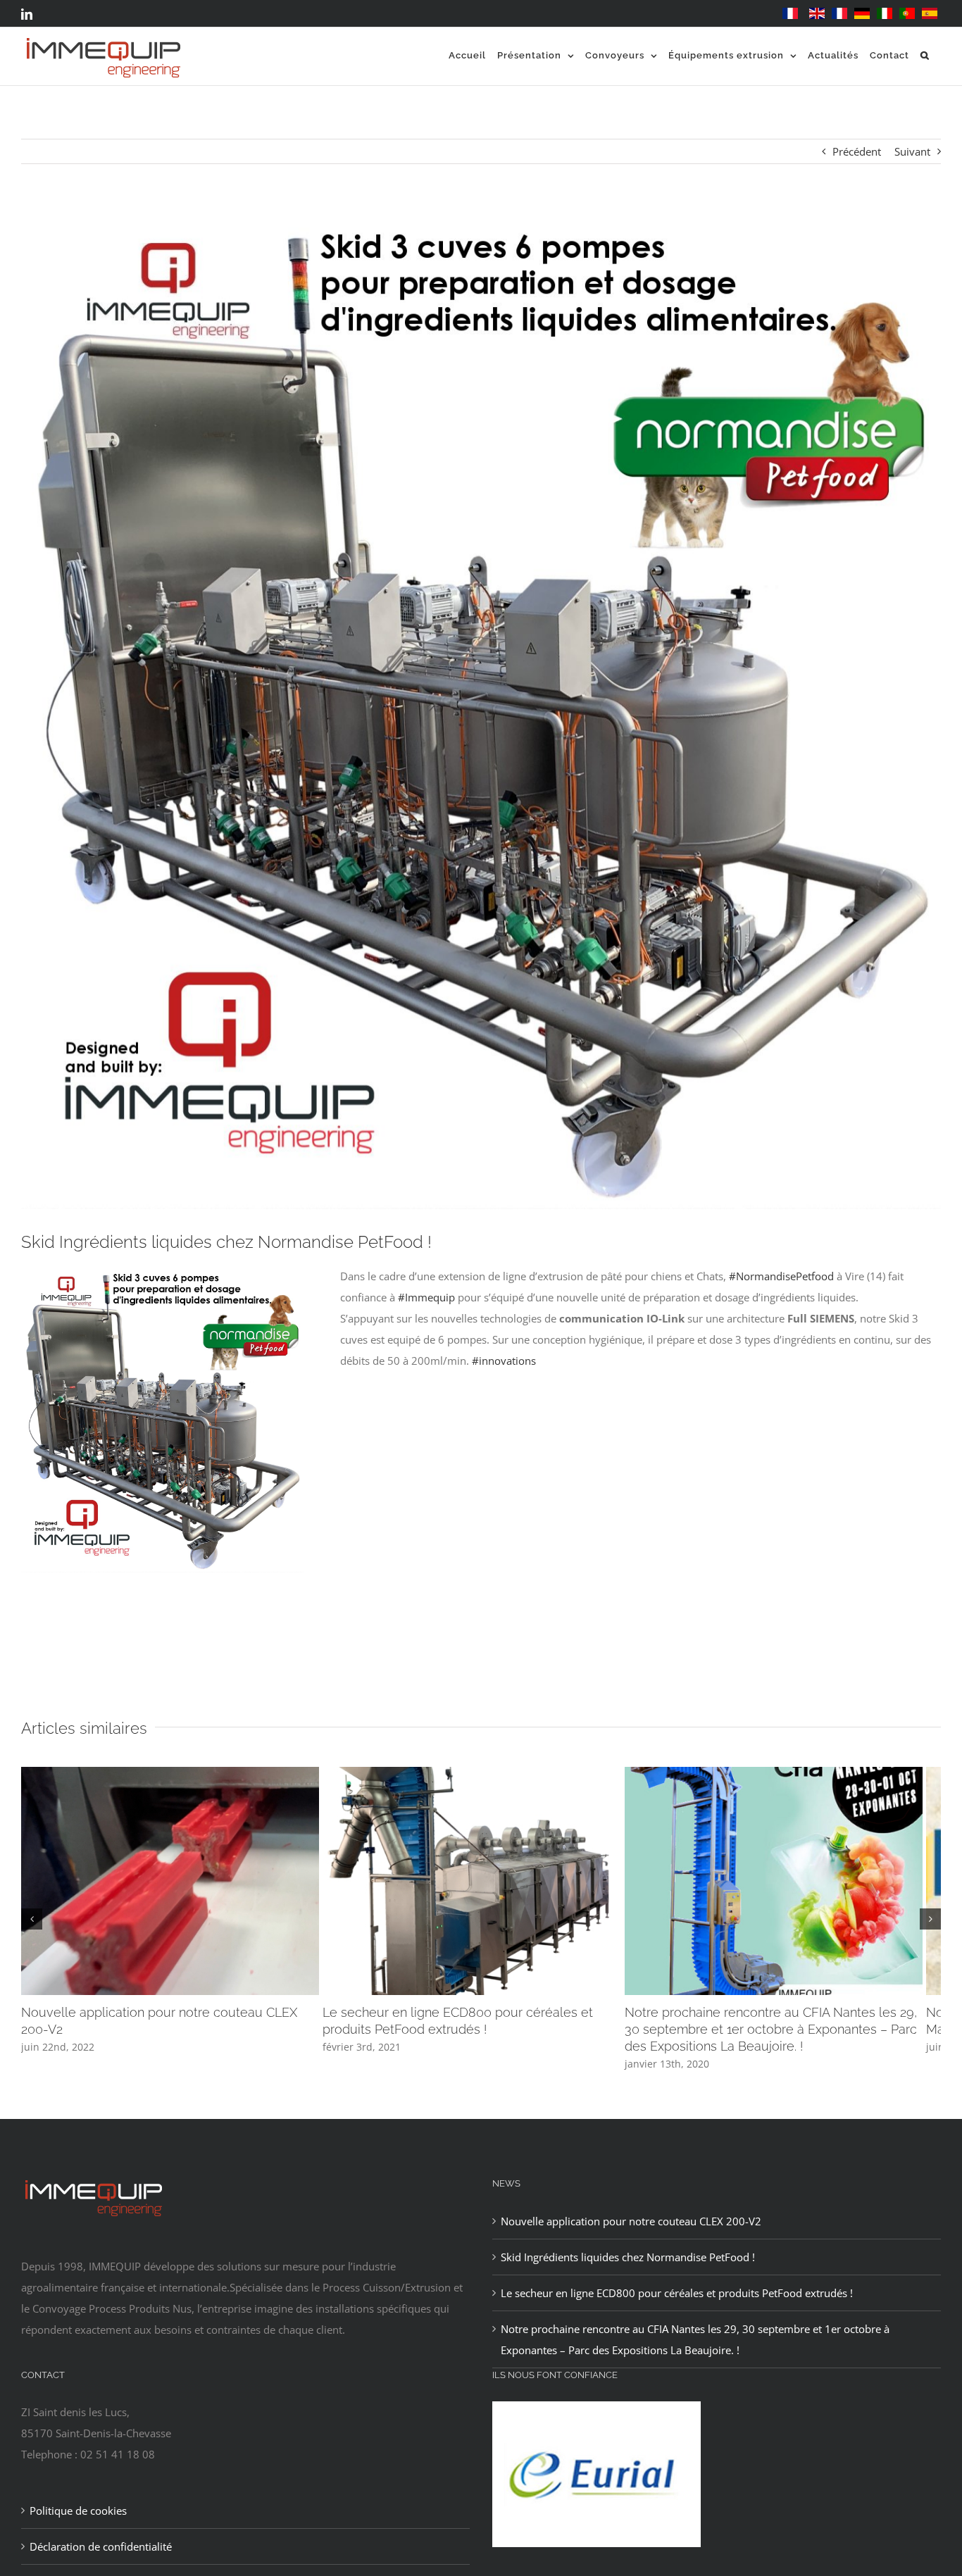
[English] (817, 14)
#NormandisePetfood (781, 1276)
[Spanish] (930, 14)
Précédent (857, 151)
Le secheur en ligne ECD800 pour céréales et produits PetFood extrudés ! (677, 2297)
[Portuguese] (907, 14)
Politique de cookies (78, 2515)
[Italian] (885, 14)
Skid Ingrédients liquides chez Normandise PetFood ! (628, 2261)
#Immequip (426, 1297)
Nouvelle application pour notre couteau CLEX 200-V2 (631, 2225)
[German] (862, 14)
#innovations (504, 1361)
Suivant (912, 151)
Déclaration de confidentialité (101, 2551)
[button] (925, 55)
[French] (790, 14)
